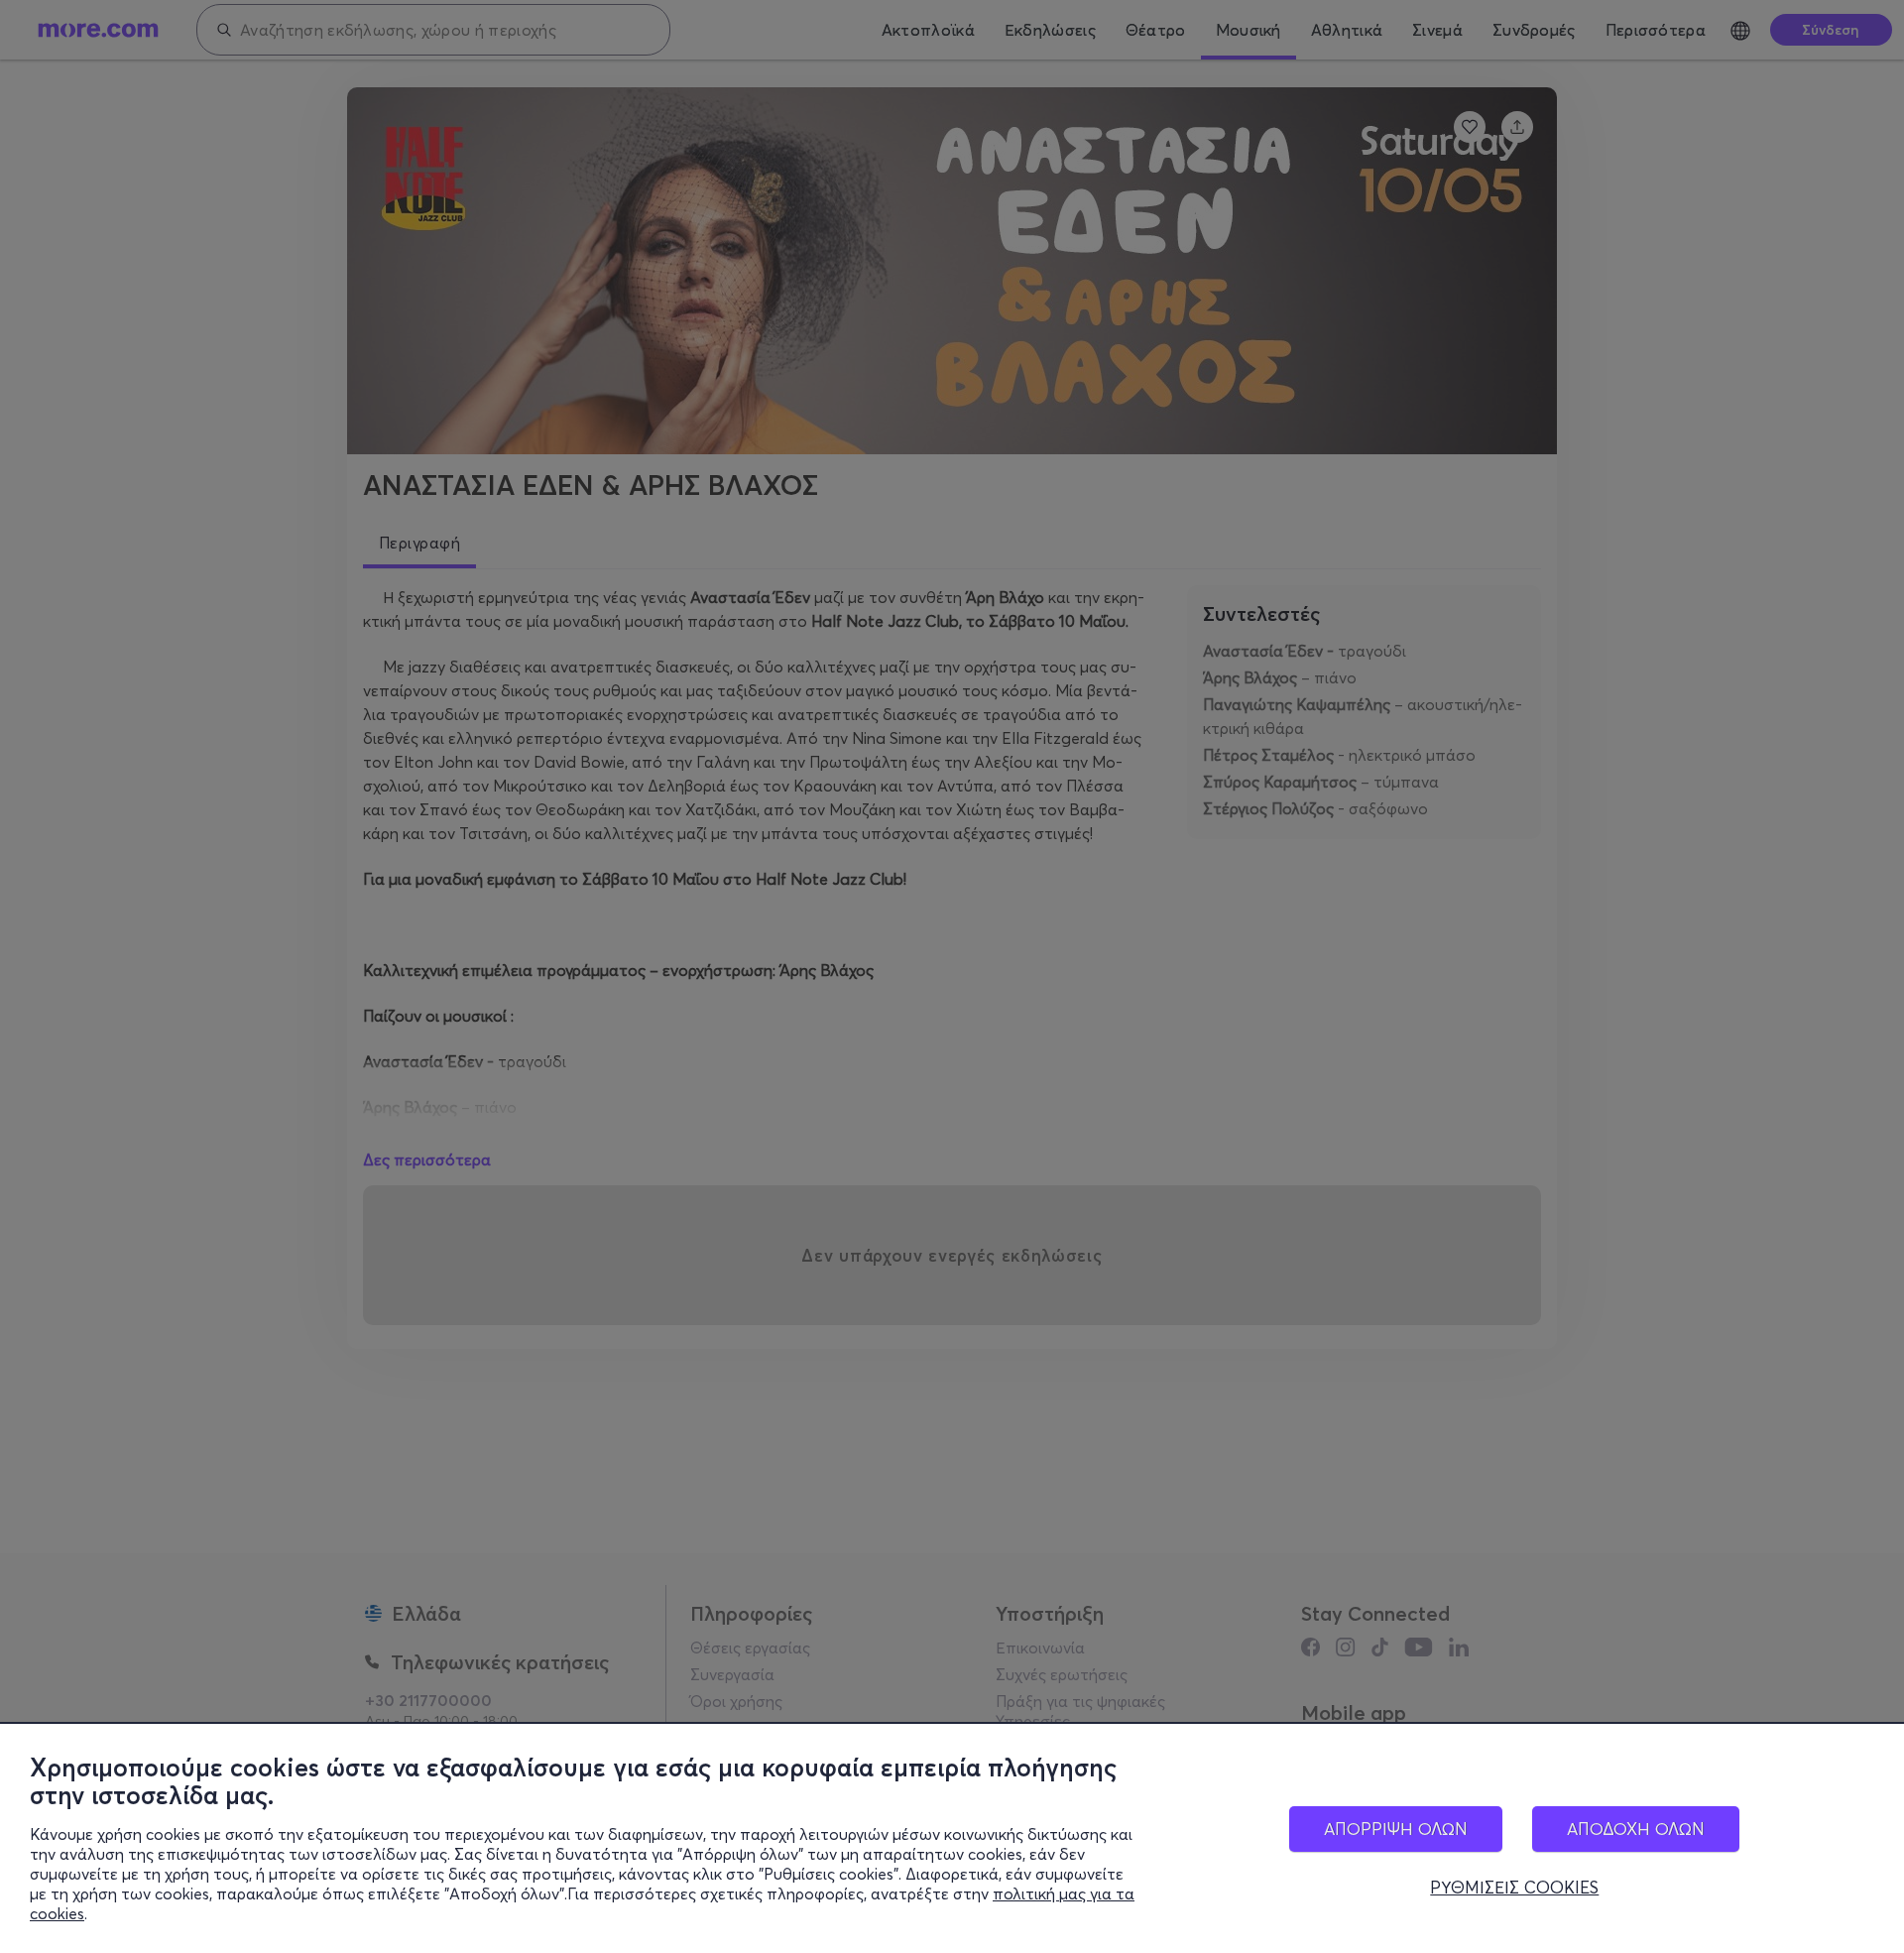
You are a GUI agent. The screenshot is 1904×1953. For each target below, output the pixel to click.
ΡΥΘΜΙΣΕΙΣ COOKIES (1514, 1888)
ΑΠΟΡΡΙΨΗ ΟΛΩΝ (1396, 1829)
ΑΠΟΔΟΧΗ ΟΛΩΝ (1636, 1829)
